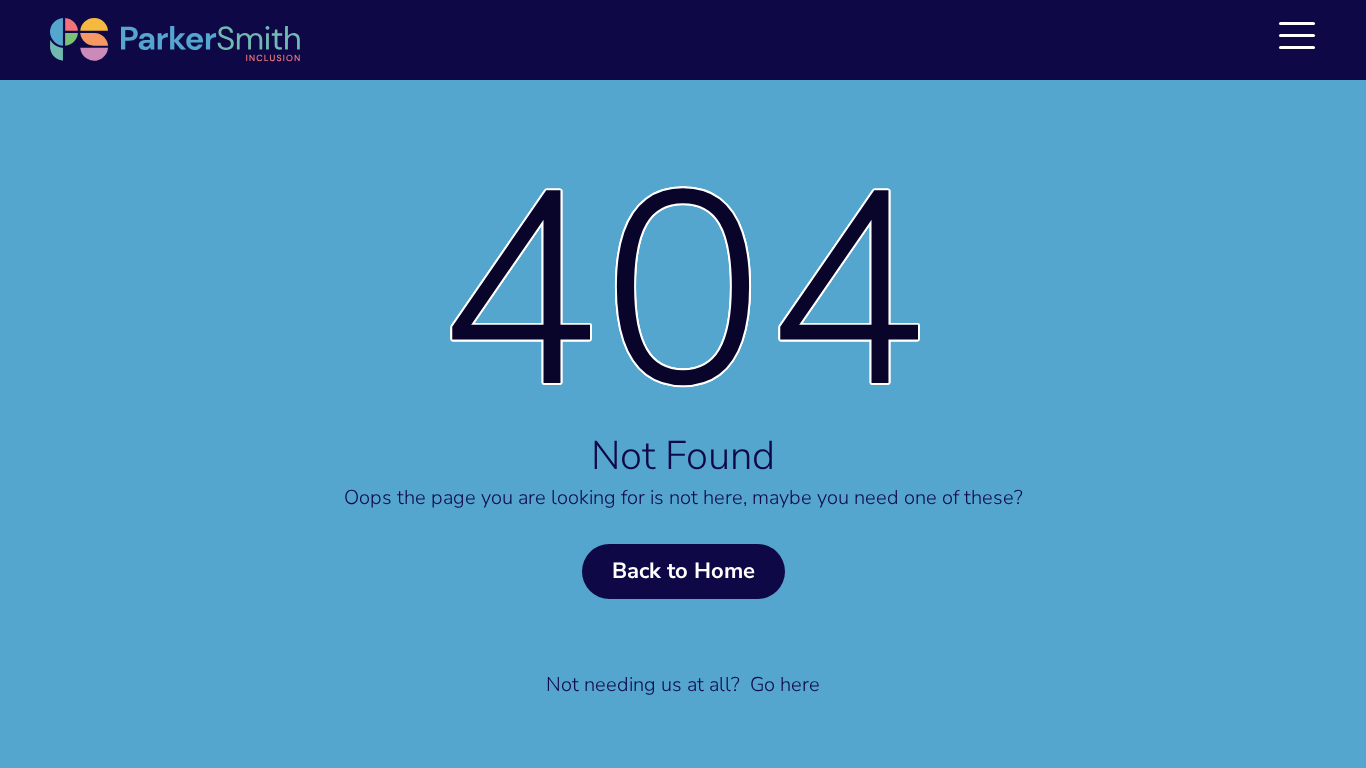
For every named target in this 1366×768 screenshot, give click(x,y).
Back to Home (683, 571)
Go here (785, 684)
